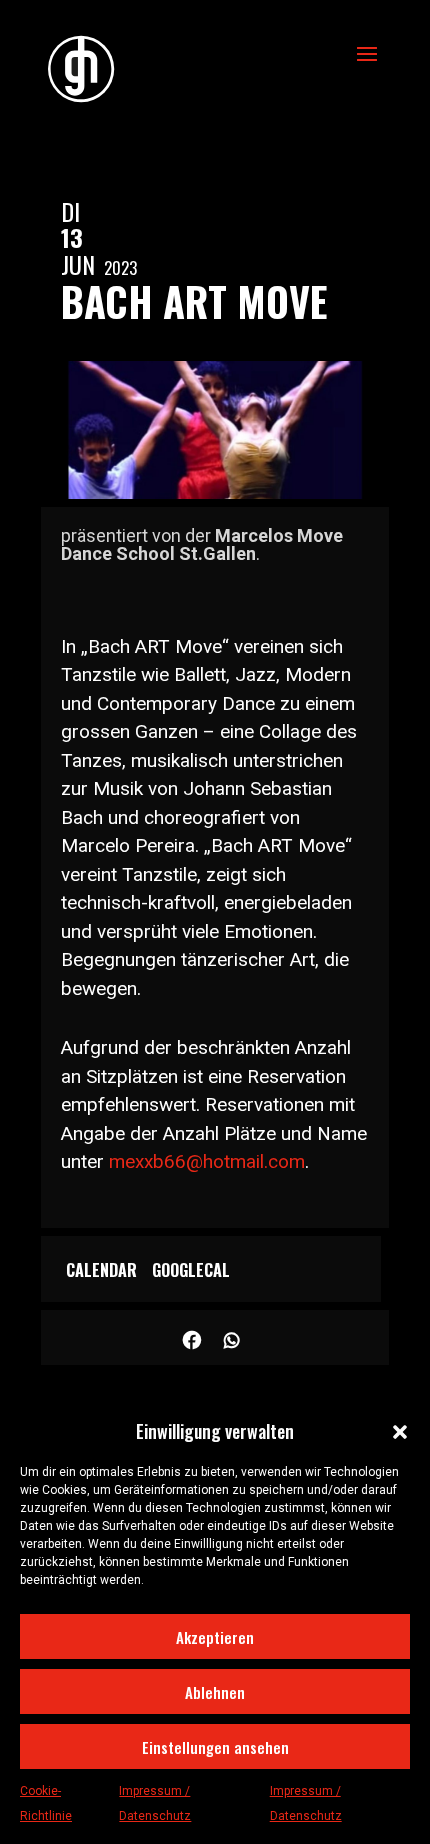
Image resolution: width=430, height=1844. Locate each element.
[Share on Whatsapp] (232, 1337)
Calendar (101, 1270)
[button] (400, 1432)
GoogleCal (191, 1270)
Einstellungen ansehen (215, 1747)
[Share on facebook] (192, 1337)
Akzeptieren (215, 1637)
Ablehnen (215, 1692)
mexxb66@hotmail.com (207, 1161)
